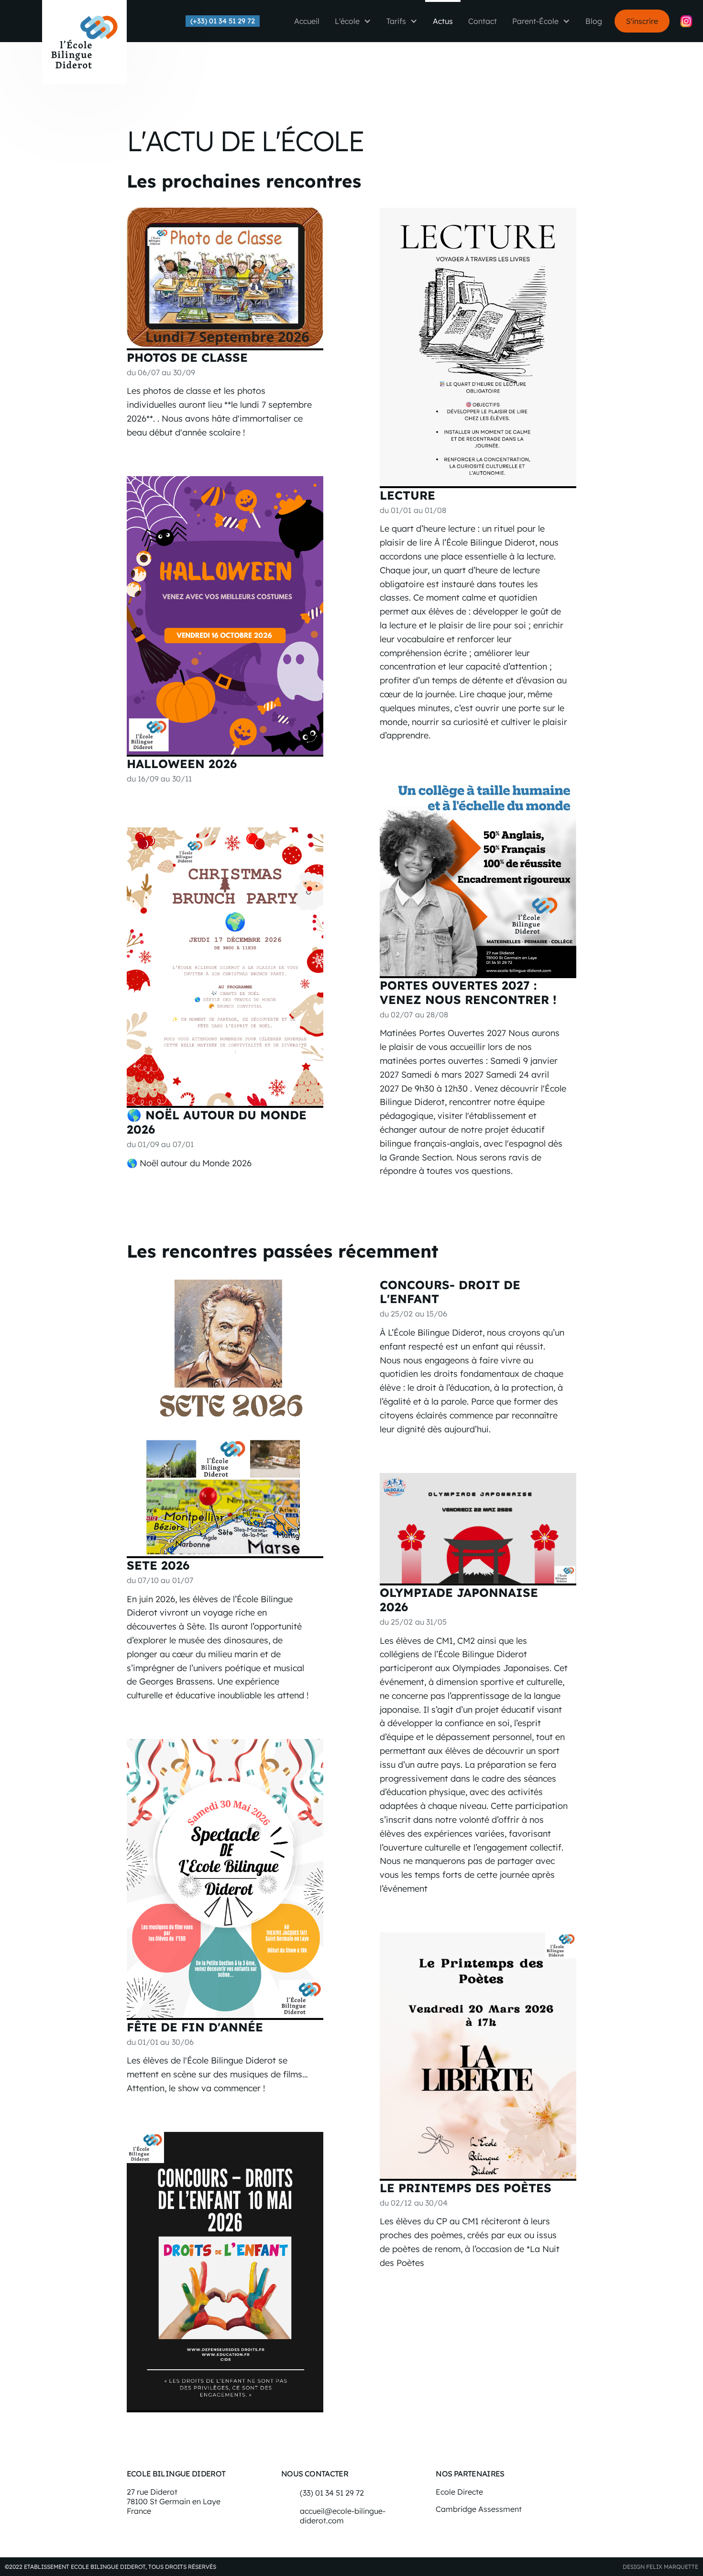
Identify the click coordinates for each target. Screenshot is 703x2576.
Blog (594, 21)
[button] (353, 21)
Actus (443, 21)
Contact (483, 21)
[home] (84, 42)
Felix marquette (672, 2567)
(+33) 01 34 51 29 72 (223, 21)
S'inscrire (642, 21)
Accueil (307, 21)
